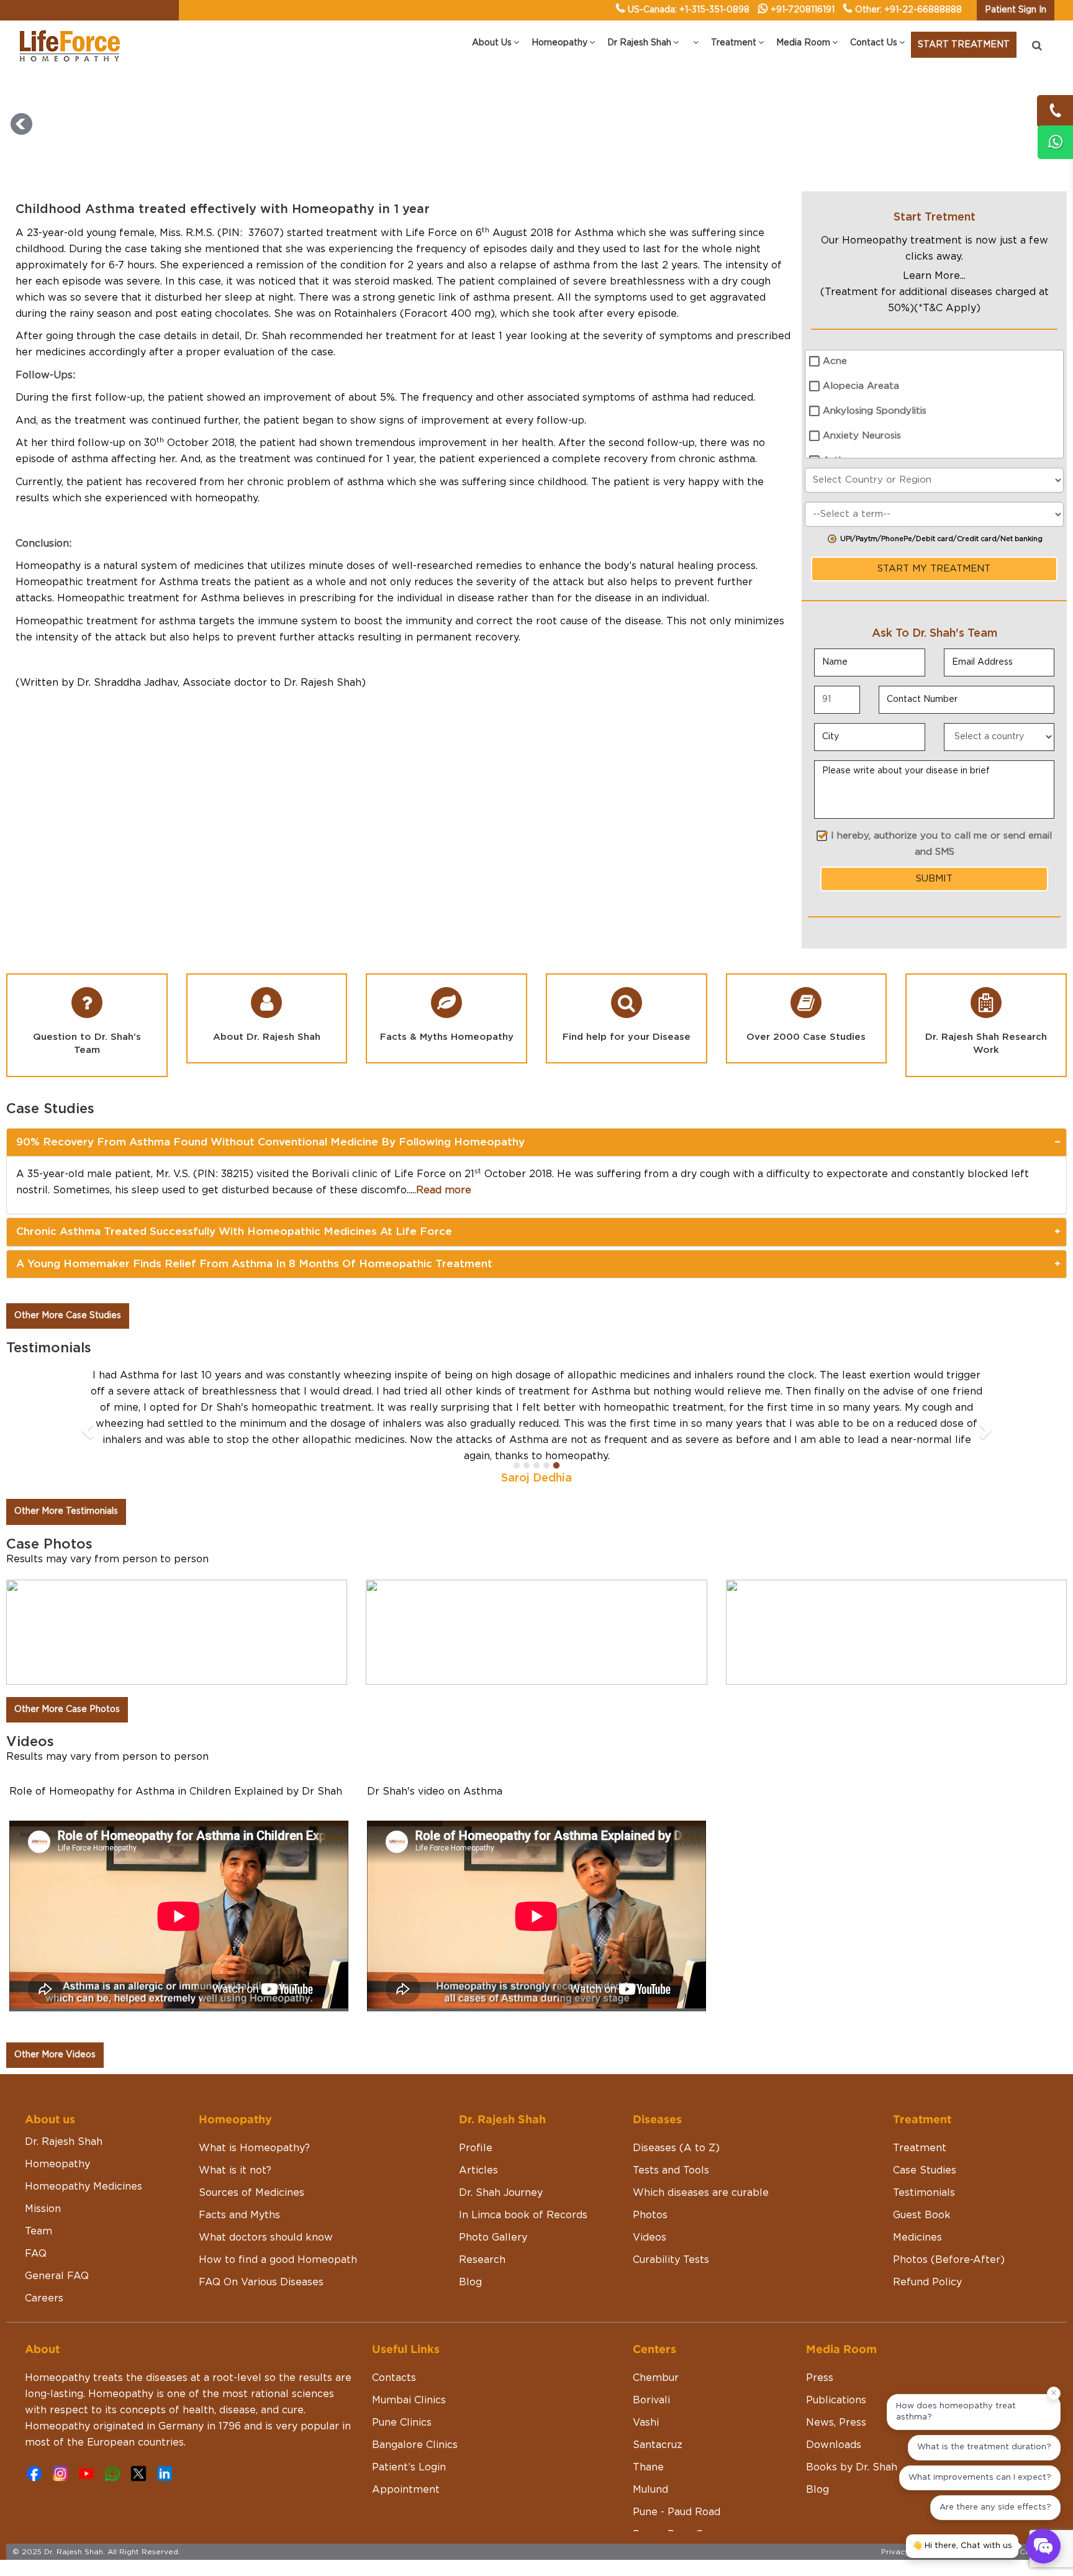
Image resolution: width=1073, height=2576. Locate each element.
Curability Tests (671, 2228)
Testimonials (924, 2160)
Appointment (406, 2457)
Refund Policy (927, 2250)
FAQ (36, 2221)
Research (482, 2228)
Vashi (646, 2390)
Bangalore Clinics (415, 2413)
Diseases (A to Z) (676, 2116)
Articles (478, 2138)
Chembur (656, 2346)
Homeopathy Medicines (84, 2154)
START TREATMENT (964, 45)
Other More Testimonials (66, 1479)
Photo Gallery (493, 2205)
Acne (835, 361)
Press (820, 2346)
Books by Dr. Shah (852, 2435)
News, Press (836, 2390)
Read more (444, 1190)
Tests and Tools (671, 2138)
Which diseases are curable (701, 2160)
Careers (44, 2266)
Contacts (394, 2346)
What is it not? (235, 2138)
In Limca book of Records (523, 2183)
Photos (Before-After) (949, 2228)
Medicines (917, 2205)
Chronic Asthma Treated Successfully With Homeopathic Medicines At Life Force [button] (234, 1231)
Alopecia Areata (861, 386)
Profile (476, 2116)
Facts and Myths (239, 2183)
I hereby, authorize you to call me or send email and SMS (941, 844)
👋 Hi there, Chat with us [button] (962, 2546)
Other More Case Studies (68, 1316)
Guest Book (922, 2183)
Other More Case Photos (67, 1677)
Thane (648, 2435)
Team (38, 2199)
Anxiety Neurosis (862, 436)
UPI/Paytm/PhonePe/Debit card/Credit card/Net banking (941, 539)
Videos (650, 2205)
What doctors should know (266, 2205)
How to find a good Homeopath (278, 2228)
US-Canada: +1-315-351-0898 (689, 10)
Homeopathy (57, 2132)
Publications (836, 2368)
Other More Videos (55, 2023)
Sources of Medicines (251, 2160)
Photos (650, 2183)
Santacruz (658, 2413)
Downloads (834, 2413)
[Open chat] (1043, 2546)
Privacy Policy (908, 2519)
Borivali (651, 2368)
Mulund (650, 2457)
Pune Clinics (402, 2390)
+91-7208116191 (803, 10)
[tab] (536, 1142)
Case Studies (925, 2138)
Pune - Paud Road (677, 2480)
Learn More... (934, 276)
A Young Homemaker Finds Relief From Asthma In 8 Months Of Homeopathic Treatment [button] (254, 1264)
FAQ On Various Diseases (261, 2250)
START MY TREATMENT (934, 569)
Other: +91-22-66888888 (908, 10)
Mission (43, 2177)
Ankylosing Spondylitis (875, 411)
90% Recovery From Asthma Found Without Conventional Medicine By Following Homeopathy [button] (270, 1142)
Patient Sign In (1016, 10)
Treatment (920, 2116)
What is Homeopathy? (254, 2116)
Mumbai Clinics (409, 2368)
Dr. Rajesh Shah (64, 2109)
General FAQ (57, 2244)
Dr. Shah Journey (501, 2160)
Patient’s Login (409, 2435)
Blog (470, 2250)
